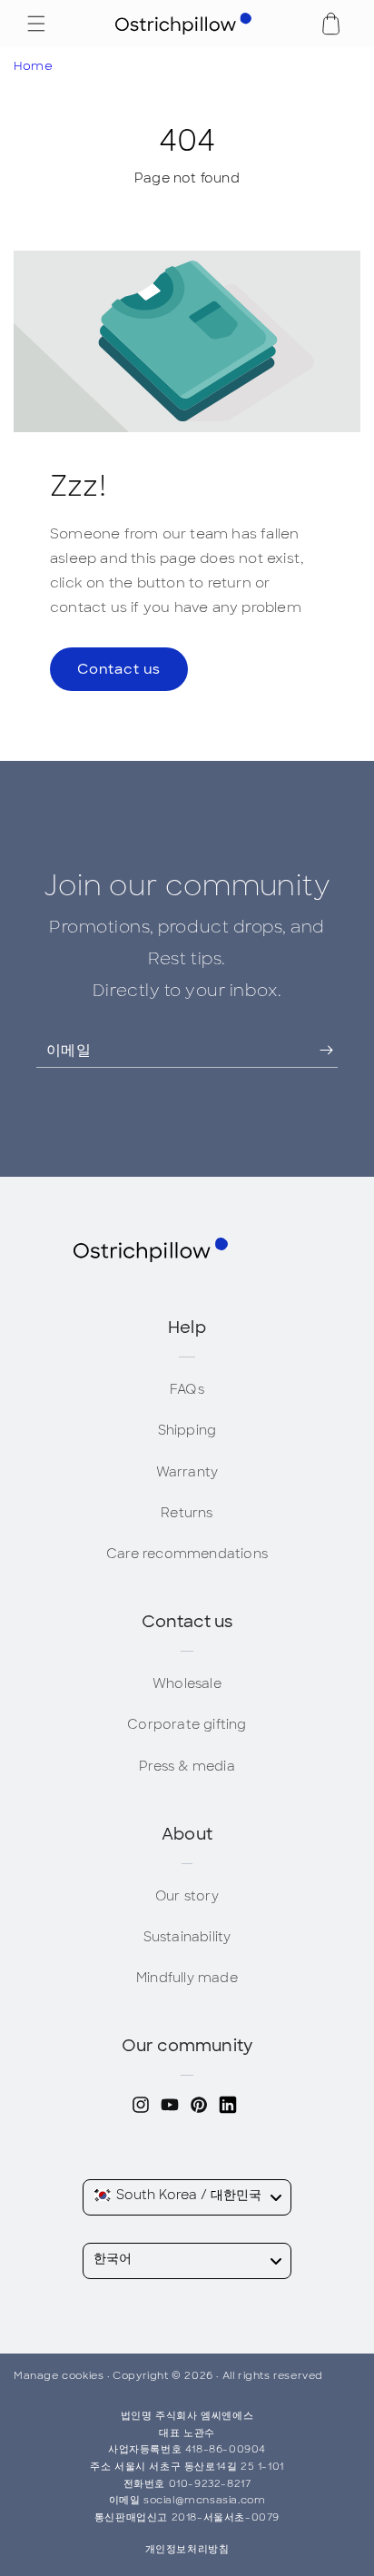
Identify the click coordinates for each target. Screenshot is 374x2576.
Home (33, 66)
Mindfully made (187, 1978)
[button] (36, 24)
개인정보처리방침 (187, 2549)
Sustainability (187, 1937)
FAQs (187, 1389)
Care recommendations (187, 1554)
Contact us (119, 669)
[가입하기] (313, 1050)
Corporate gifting (187, 1724)
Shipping (187, 1430)
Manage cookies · (63, 2375)
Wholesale (187, 1683)
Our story (187, 1896)
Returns (187, 1513)
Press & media (187, 1766)
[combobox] (187, 2197)
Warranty (187, 1472)
